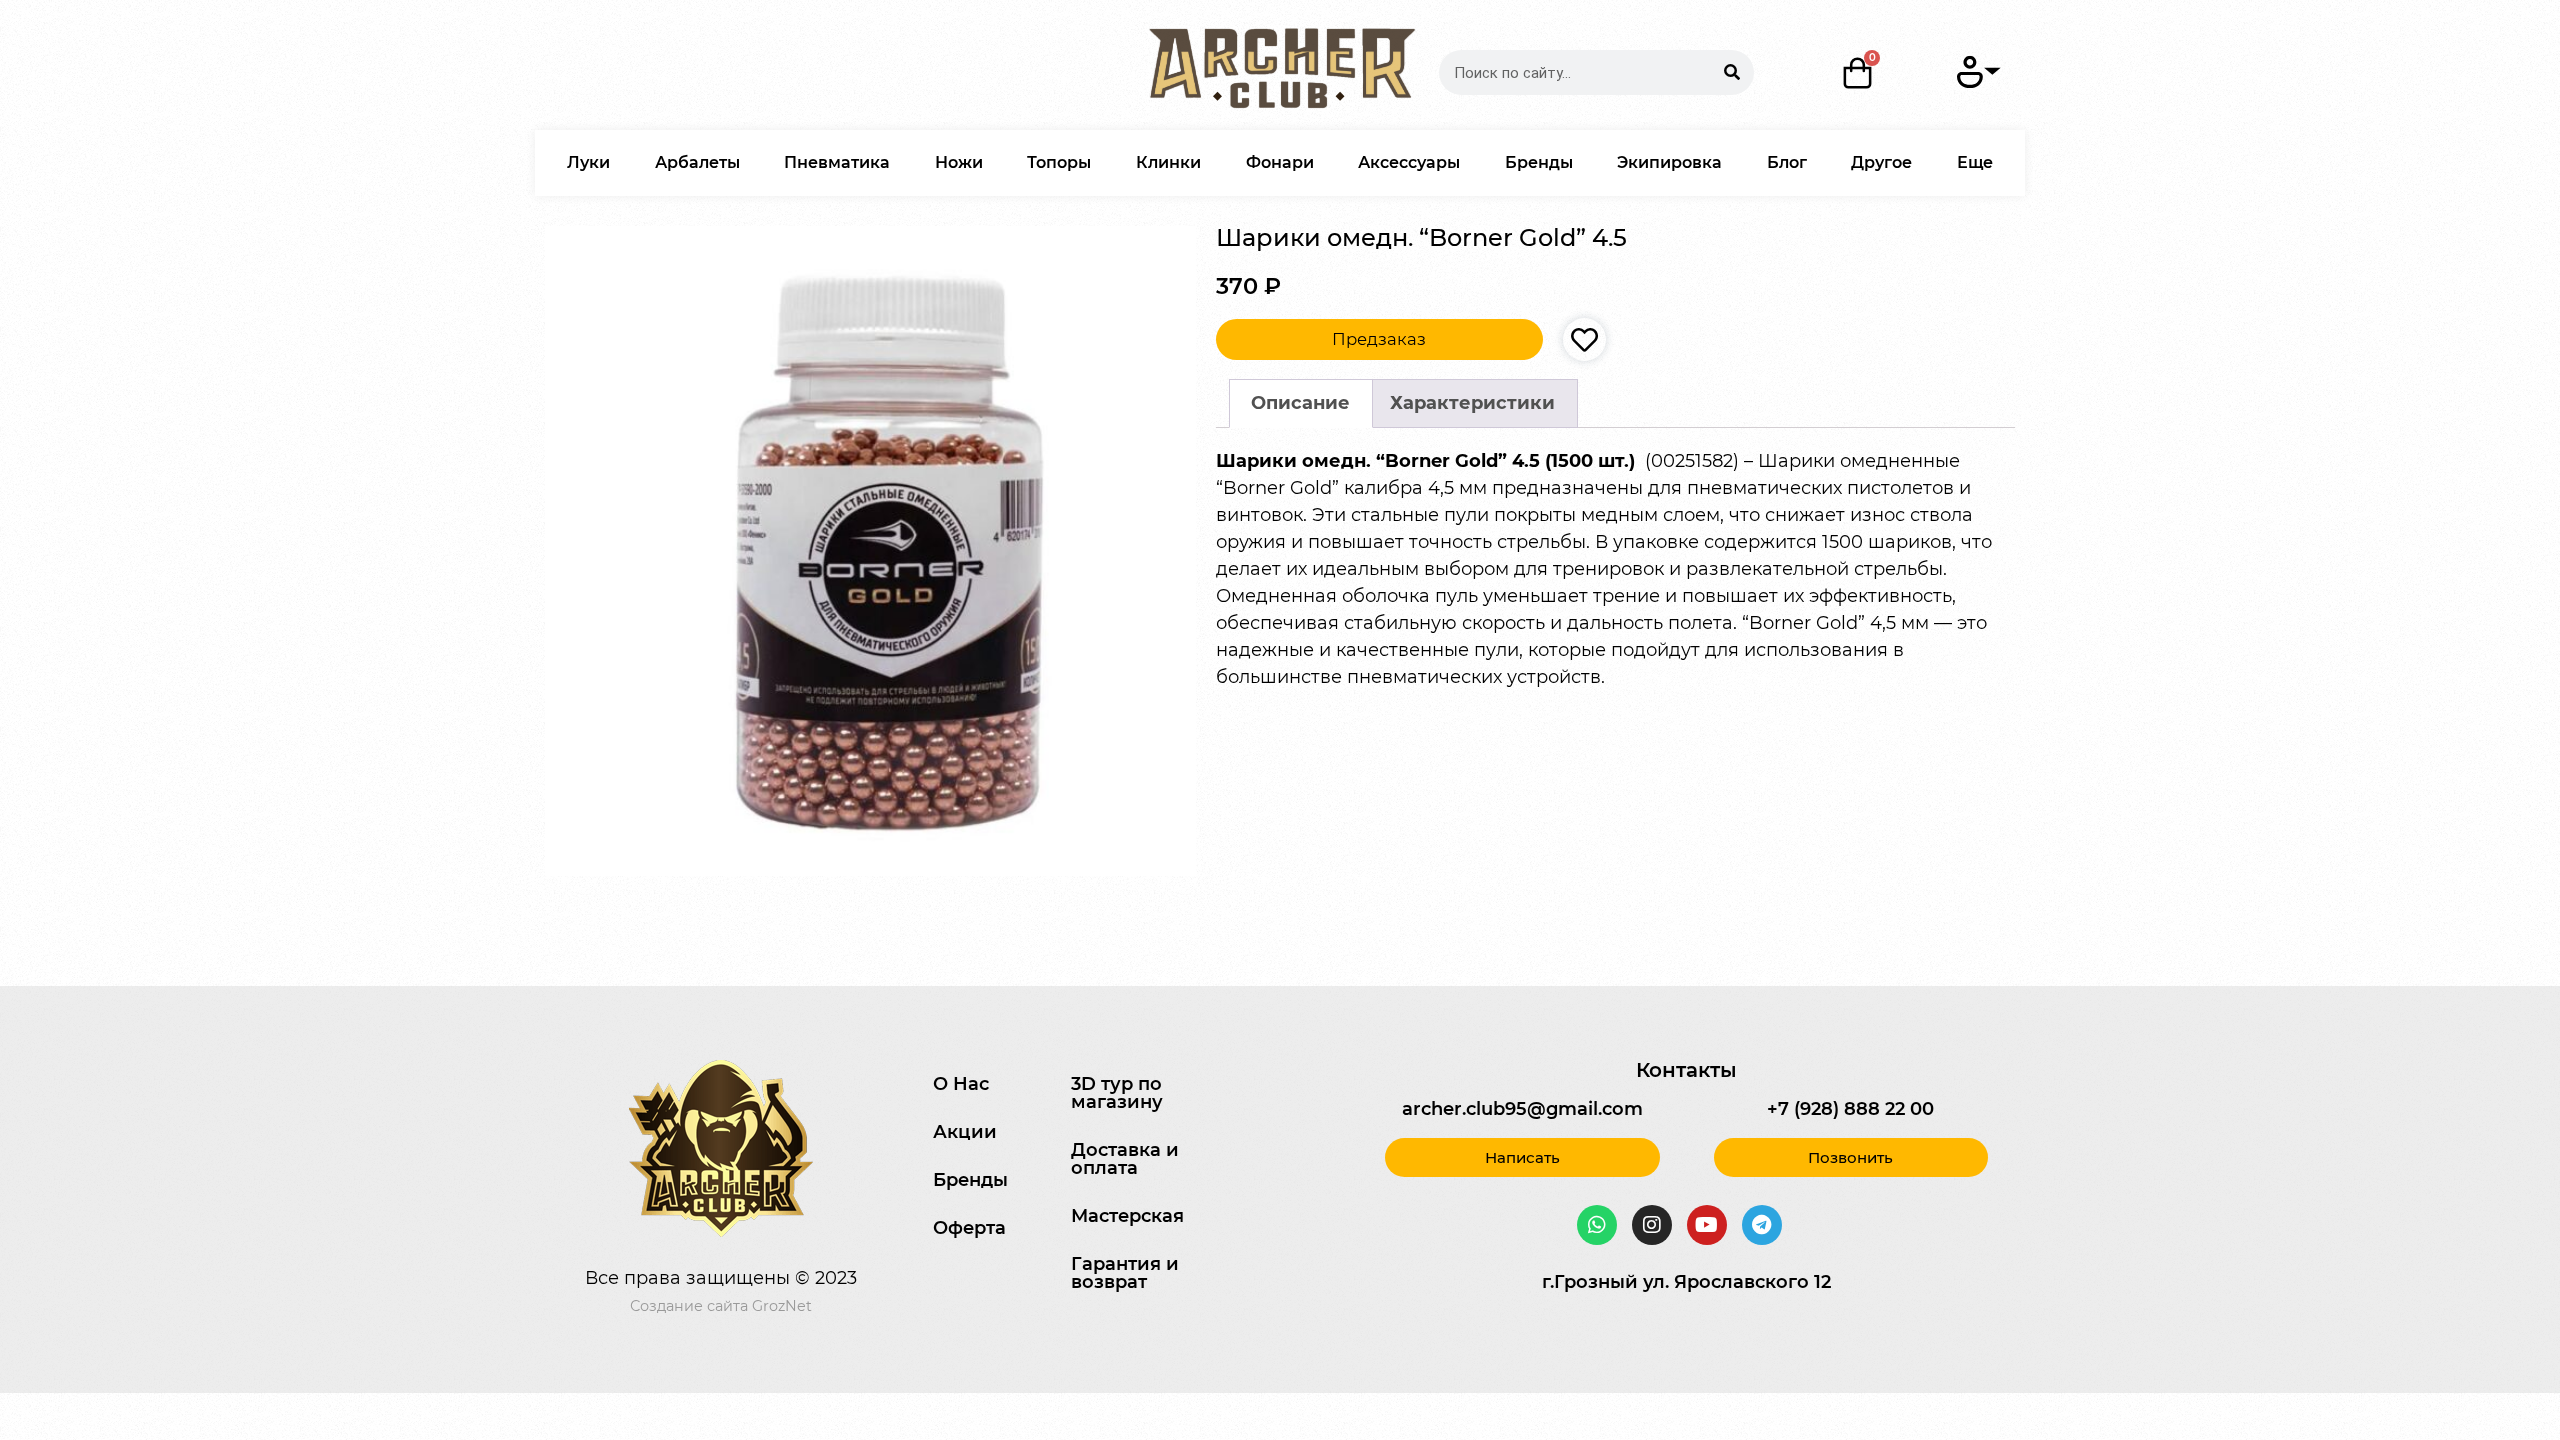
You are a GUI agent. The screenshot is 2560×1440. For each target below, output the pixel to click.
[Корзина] (1858, 73)
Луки (588, 162)
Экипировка (1669, 162)
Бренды (1539, 162)
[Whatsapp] (1597, 1225)
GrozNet (782, 1306)
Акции (965, 1132)
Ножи (959, 162)
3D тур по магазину (1117, 1093)
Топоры (1059, 162)
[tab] (1301, 403)
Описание (1300, 403)
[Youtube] (1707, 1225)
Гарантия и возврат (1125, 1273)
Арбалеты (697, 162)
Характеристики (1472, 403)
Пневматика (837, 162)
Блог (1787, 162)
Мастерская (1127, 1216)
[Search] (1731, 72)
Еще (1975, 162)
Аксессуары (1409, 162)
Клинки (1168, 162)
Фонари (1280, 162)
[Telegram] (1762, 1225)
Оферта (969, 1228)
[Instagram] (1652, 1225)
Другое (1881, 162)
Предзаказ (1379, 339)
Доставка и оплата (1125, 1159)
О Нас (961, 1084)
